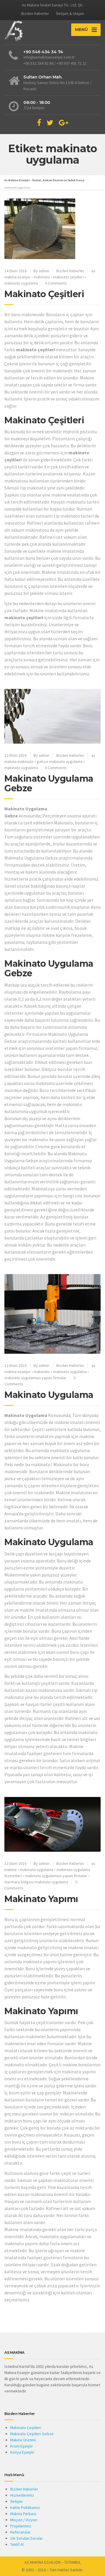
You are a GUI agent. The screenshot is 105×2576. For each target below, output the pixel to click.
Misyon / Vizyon (24, 2520)
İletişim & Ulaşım (70, 13)
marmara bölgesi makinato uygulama (36, 1882)
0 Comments (56, 283)
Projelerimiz (21, 2526)
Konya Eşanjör (22, 2452)
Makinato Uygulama (49, 1395)
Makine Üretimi (23, 2440)
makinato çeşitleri (68, 277)
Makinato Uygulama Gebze (49, 783)
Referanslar (20, 2532)
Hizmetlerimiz (22, 2495)
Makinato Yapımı (41, 1899)
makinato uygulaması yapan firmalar (35, 1378)
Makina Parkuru (23, 2514)
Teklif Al (17, 2544)
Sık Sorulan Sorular (27, 2538)
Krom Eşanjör (22, 2446)
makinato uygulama (21, 283)
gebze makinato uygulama (60, 761)
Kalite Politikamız (25, 2507)
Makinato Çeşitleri (44, 294)
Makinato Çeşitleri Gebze (32, 2434)
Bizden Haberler (35, 13)
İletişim (16, 2501)
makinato (42, 277)
